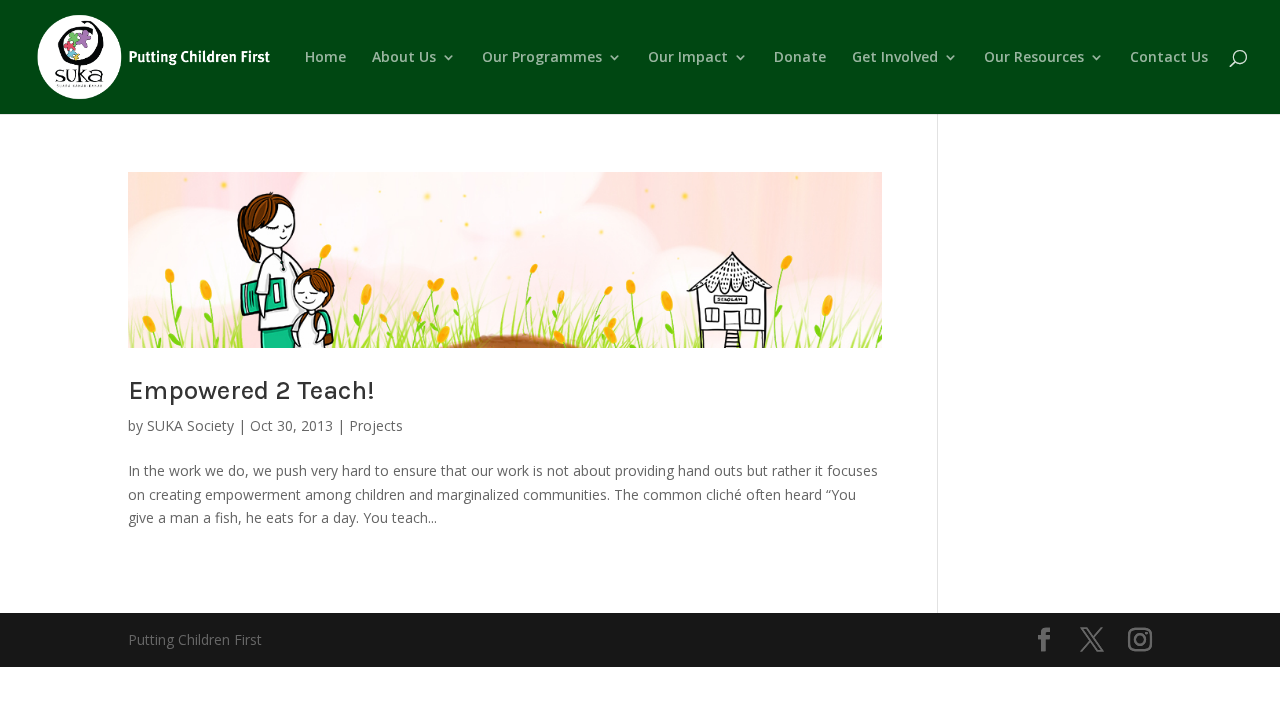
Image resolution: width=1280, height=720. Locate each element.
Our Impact (688, 58)
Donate (800, 58)
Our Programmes (542, 58)
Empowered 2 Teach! (251, 390)
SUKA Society (190, 425)
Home (325, 58)
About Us (404, 58)
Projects (376, 425)
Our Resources (1034, 58)
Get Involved (895, 58)
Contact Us (1169, 58)
